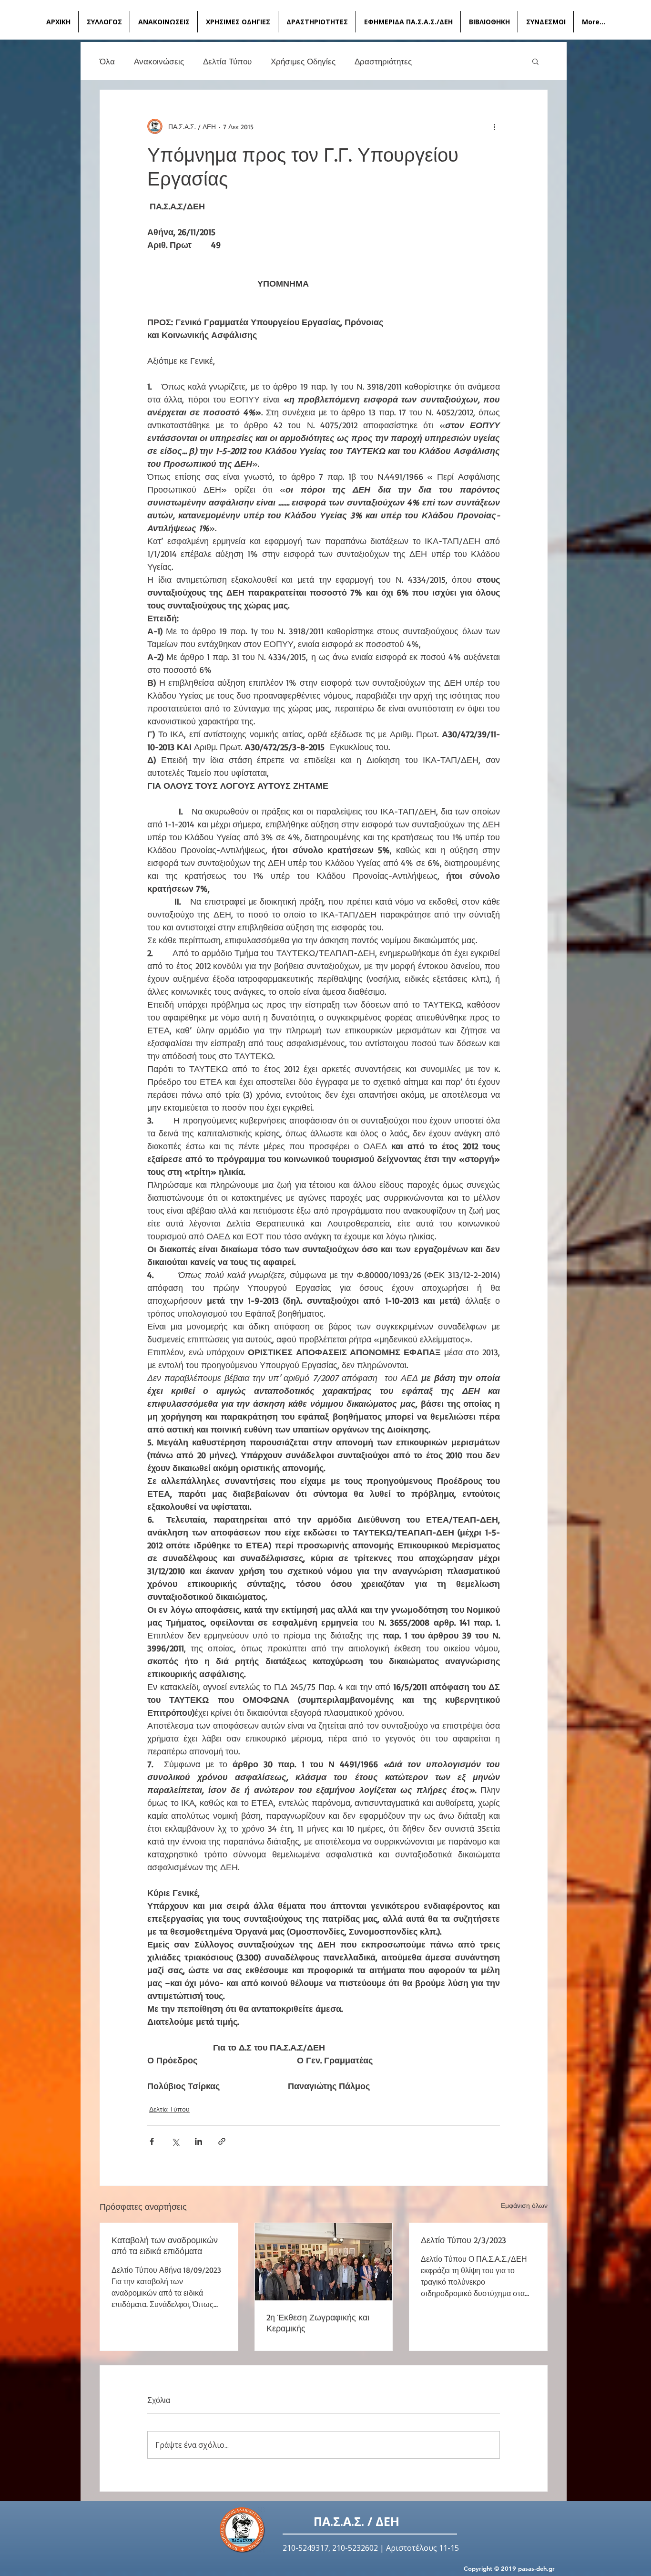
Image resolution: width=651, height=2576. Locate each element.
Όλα (107, 61)
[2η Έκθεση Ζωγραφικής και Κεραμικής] (324, 2262)
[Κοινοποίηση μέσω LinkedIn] (198, 2141)
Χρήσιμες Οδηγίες (303, 61)
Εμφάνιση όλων (524, 2205)
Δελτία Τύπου (227, 61)
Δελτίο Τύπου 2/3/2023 (463, 2240)
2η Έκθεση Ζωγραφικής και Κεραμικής (318, 2323)
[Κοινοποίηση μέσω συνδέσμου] (222, 2141)
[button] (535, 61)
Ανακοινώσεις (159, 61)
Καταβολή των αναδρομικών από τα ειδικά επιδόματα (165, 2245)
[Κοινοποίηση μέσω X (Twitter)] (175, 2141)
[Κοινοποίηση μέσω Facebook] (152, 2141)
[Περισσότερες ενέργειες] (494, 126)
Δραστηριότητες (383, 61)
